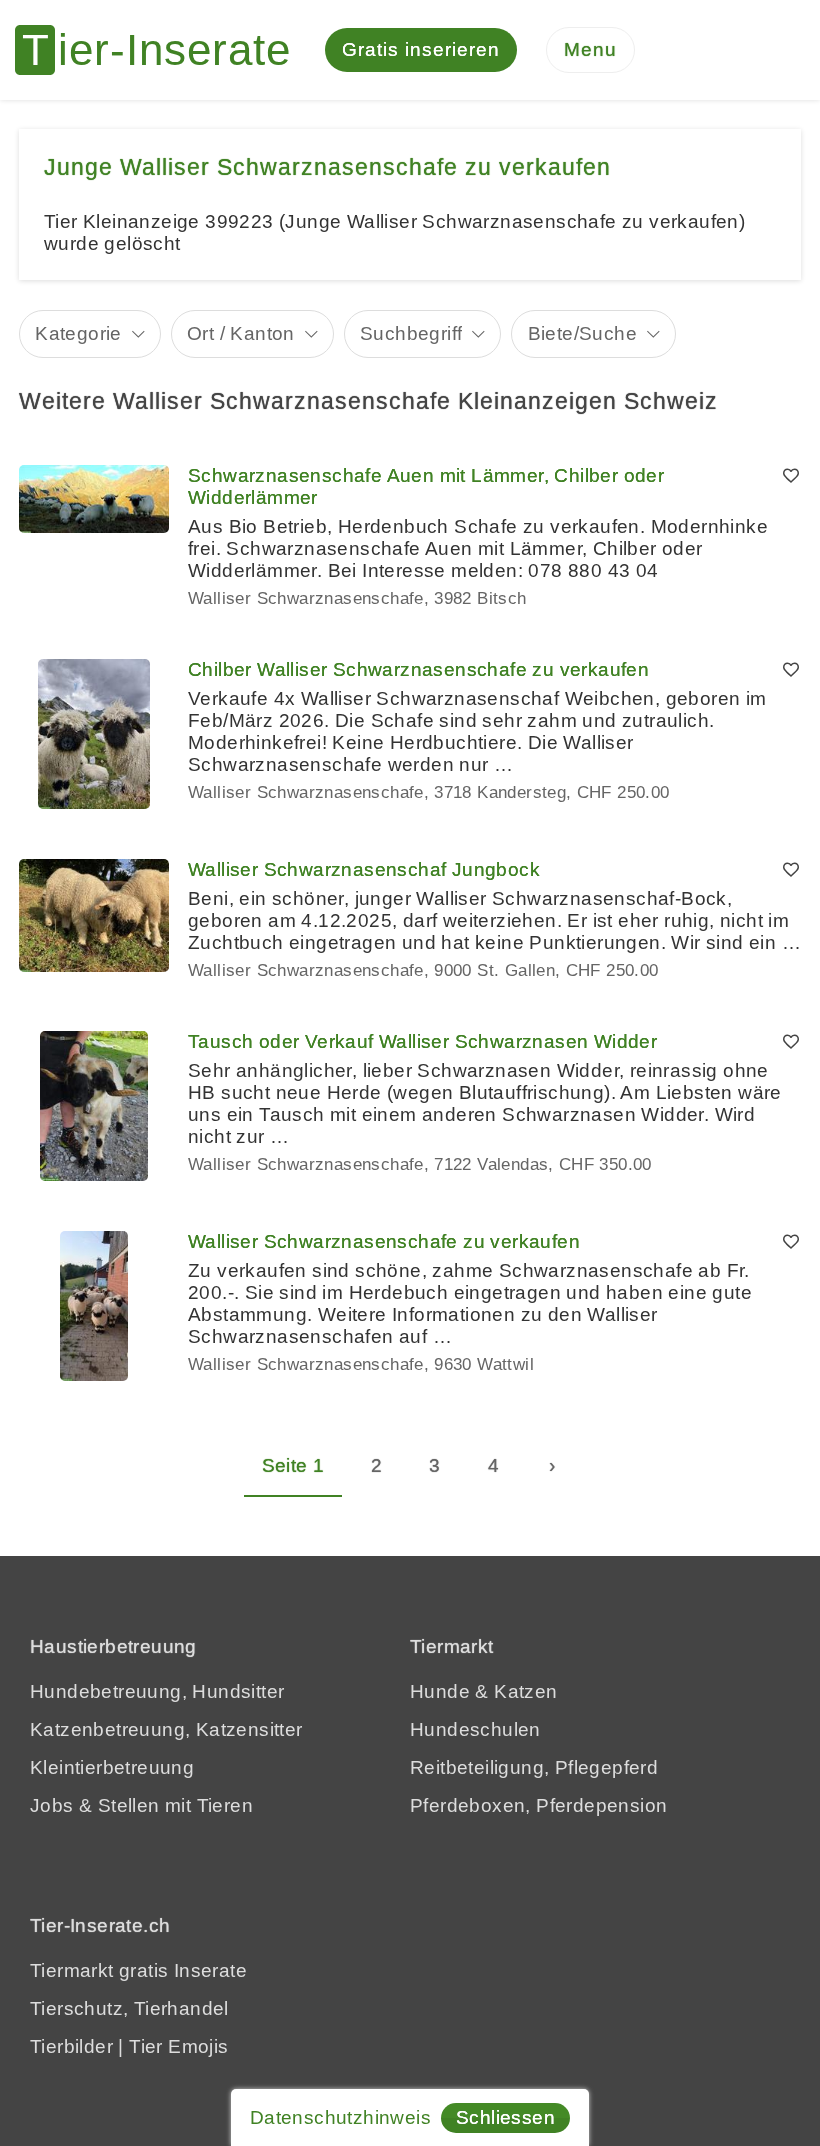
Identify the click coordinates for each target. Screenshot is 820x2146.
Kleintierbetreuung (112, 1767)
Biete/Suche (582, 333)
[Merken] (791, 476)
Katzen (525, 1691)
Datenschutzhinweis (340, 2117)
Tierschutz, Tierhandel (129, 2008)
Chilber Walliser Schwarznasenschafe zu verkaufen (418, 669)
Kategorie (78, 333)
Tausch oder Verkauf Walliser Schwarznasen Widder (422, 1041)
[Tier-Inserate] (165, 50)
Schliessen (505, 2117)
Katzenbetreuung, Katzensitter (166, 1729)
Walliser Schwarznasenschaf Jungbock (364, 869)
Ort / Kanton (241, 333)
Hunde (440, 1691)
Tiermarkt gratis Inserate (138, 1970)
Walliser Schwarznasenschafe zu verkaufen (384, 1241)
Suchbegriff (411, 333)
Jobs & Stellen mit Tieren (141, 1805)
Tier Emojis (178, 2046)
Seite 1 (293, 1465)
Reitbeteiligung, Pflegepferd (534, 1767)
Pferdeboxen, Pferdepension (538, 1805)
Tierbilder (71, 2046)
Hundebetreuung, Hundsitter (157, 1691)
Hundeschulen (475, 1729)
